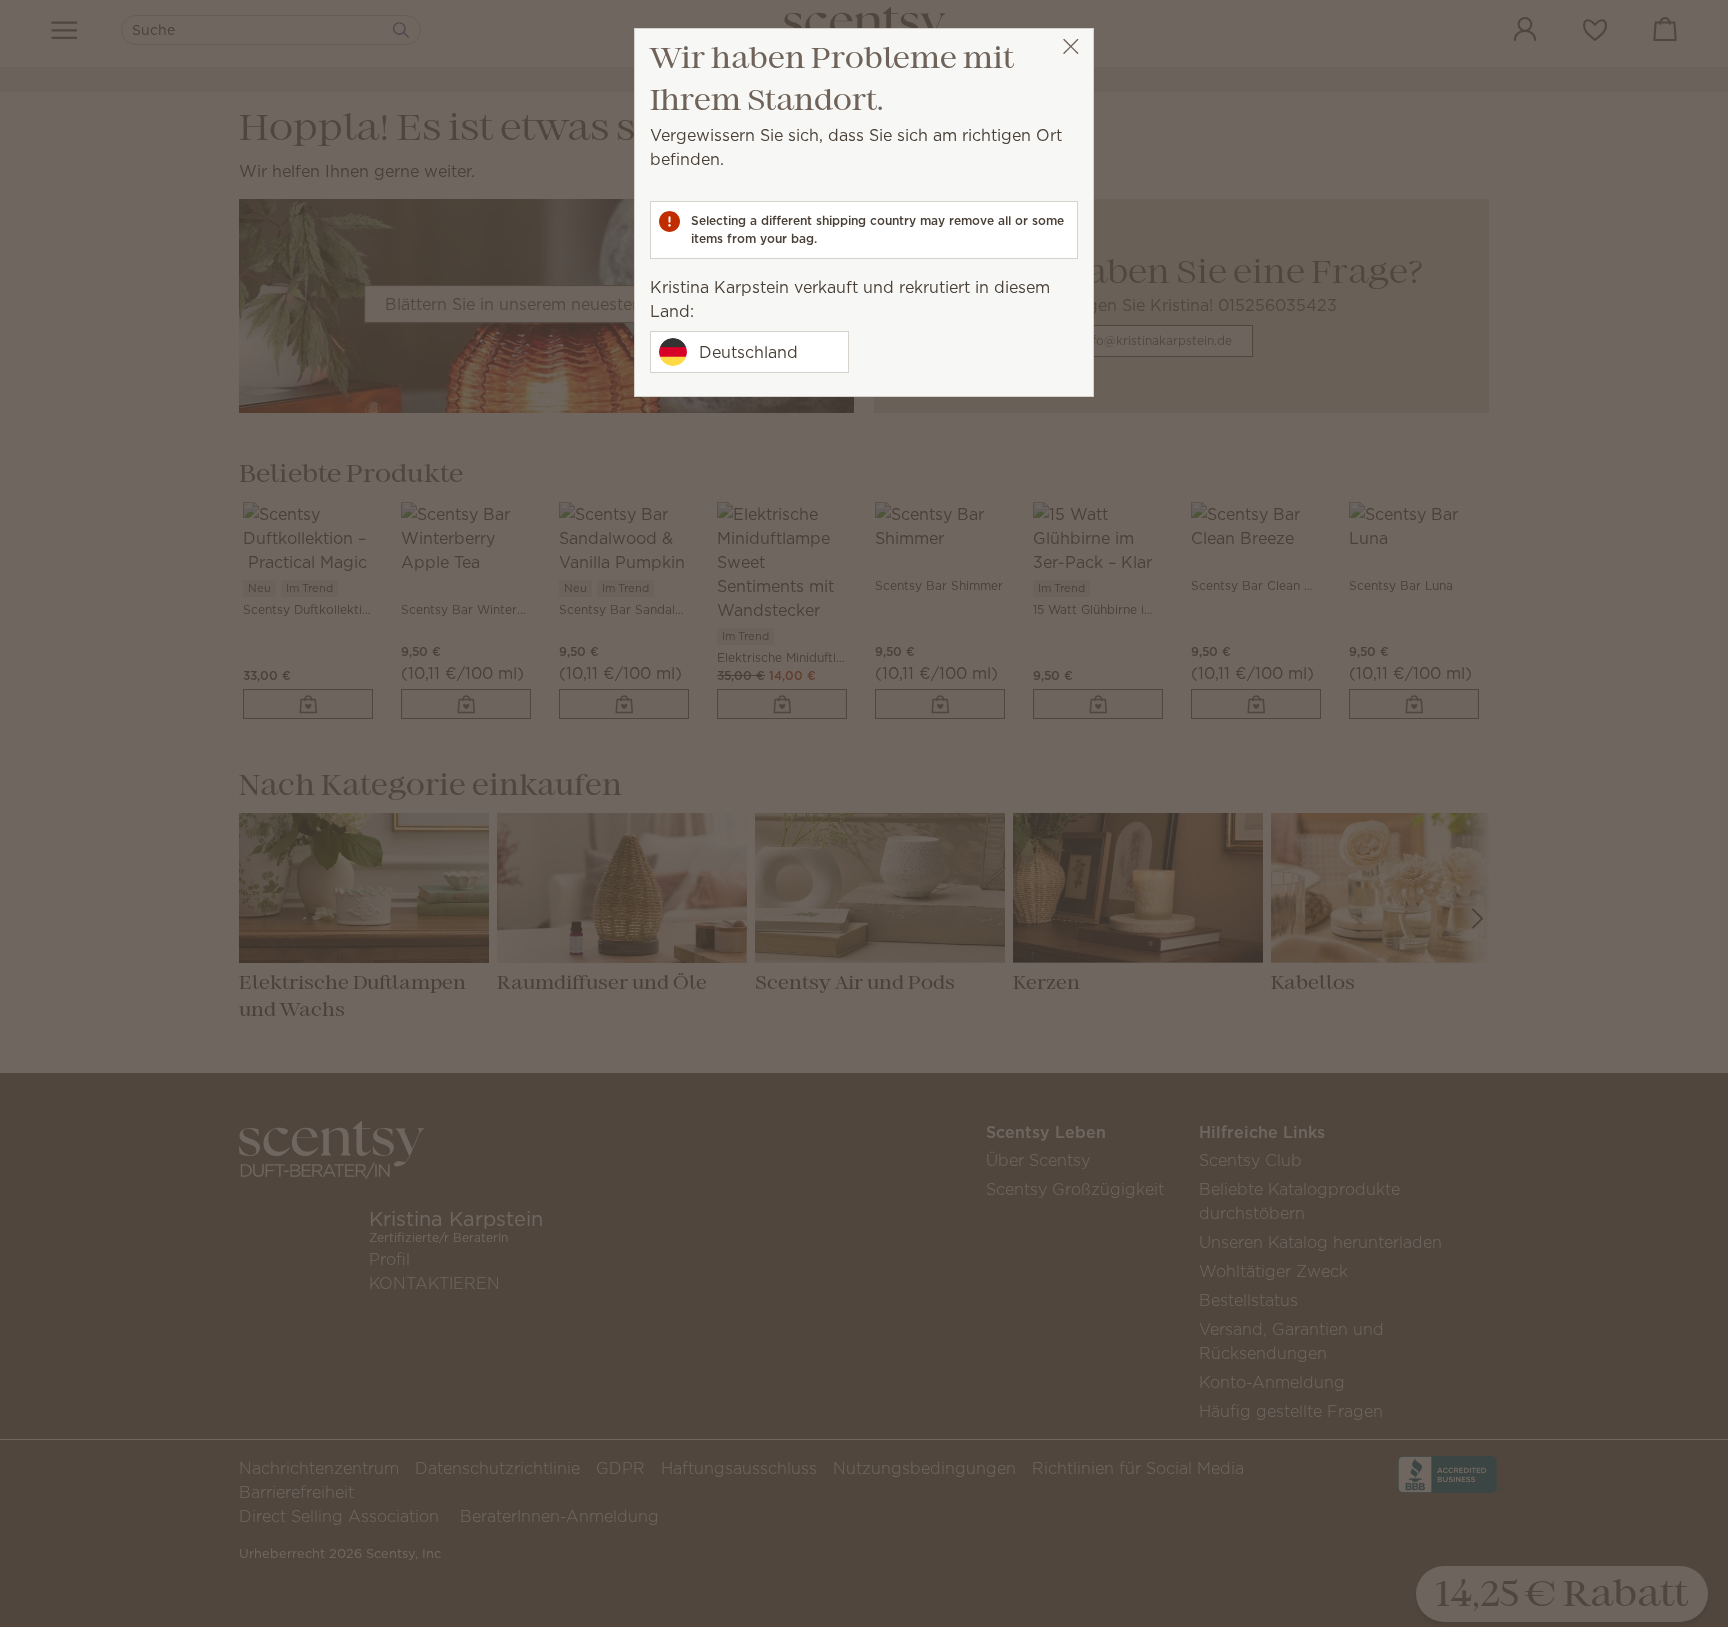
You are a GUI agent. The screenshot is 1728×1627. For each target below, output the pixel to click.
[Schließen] (1070, 46)
